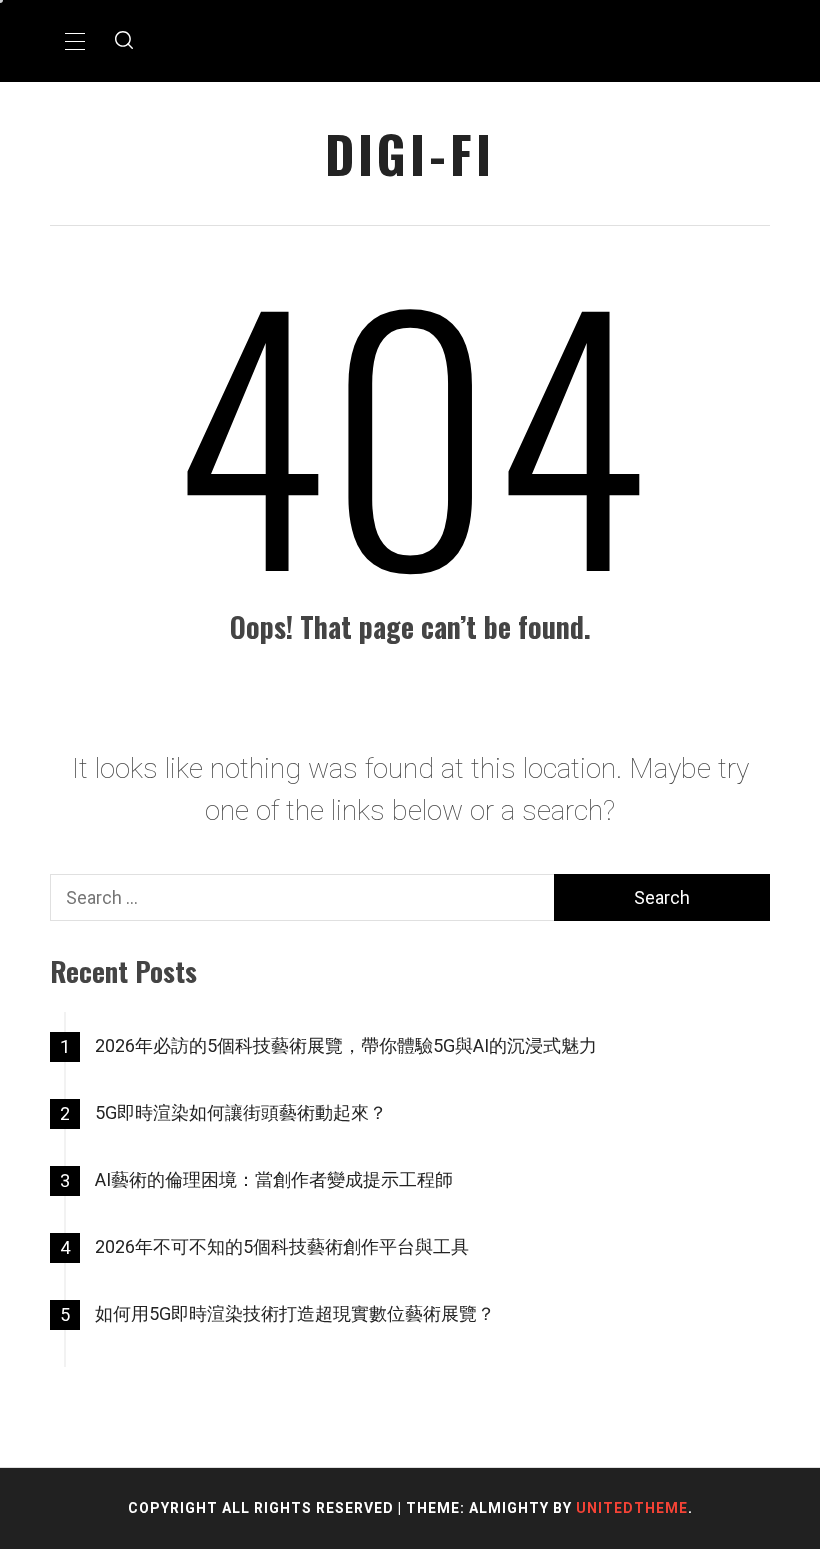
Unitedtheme (632, 1508)
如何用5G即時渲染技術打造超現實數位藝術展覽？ (295, 1313)
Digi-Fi (410, 153)
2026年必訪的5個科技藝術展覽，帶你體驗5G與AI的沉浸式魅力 (346, 1045)
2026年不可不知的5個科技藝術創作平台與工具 (282, 1246)
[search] (124, 41)
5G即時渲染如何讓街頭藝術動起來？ (241, 1112)
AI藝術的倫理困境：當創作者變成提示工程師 (274, 1179)
